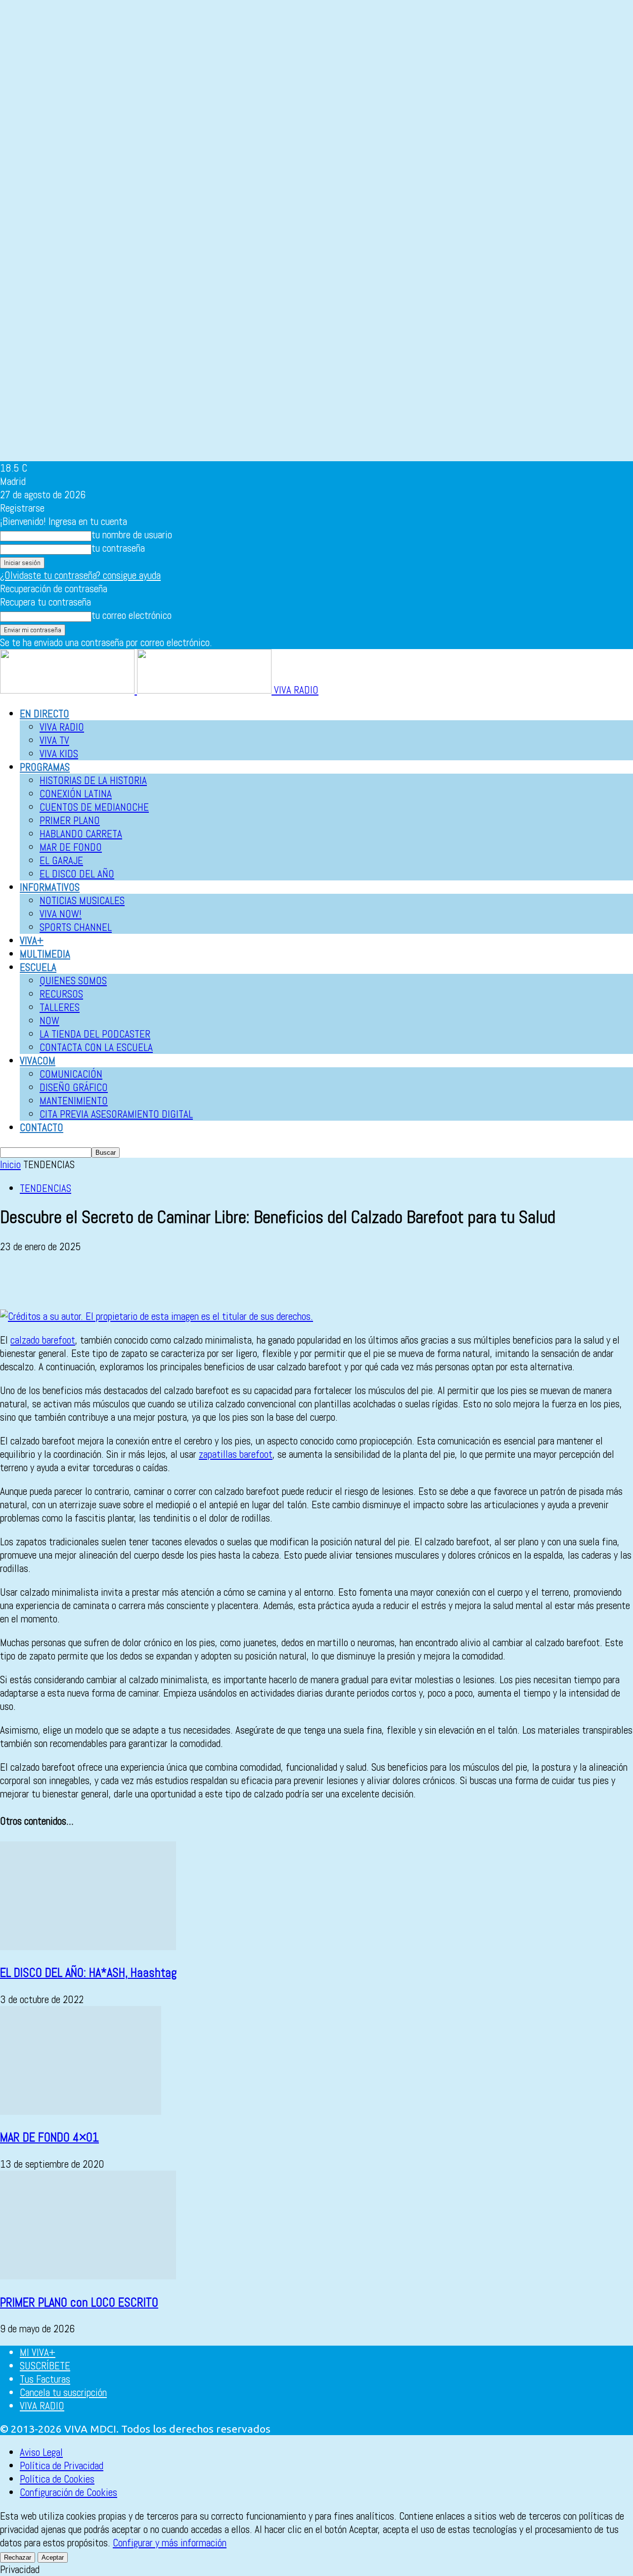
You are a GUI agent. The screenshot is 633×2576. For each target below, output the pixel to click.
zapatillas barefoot (236, 1454)
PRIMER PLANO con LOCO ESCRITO (79, 2302)
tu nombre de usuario (132, 535)
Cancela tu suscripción (63, 2392)
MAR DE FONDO (71, 847)
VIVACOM (38, 1061)
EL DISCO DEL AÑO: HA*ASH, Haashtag (89, 1973)
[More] (266, 1281)
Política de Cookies (57, 2479)
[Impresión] (159, 1281)
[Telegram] (194, 1281)
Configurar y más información (170, 2543)
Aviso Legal (41, 2452)
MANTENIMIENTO (74, 1101)
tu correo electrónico (132, 615)
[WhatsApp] (88, 1281)
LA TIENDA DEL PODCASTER (95, 1034)
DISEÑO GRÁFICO (74, 1087)
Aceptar (53, 2557)
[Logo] (68, 690)
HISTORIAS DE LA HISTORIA (93, 780)
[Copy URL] (229, 1281)
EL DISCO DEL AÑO (77, 874)
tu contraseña (118, 548)
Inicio (10, 1164)
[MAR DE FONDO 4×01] (81, 2111)
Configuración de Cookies (68, 2492)
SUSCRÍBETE (45, 2366)
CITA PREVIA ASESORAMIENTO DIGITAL (116, 1114)
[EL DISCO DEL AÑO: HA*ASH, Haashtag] (88, 1946)
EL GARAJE (61, 860)
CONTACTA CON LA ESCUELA (96, 1047)
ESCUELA (38, 967)
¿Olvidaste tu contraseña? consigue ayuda (80, 575)
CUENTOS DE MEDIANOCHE (94, 807)
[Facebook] (16, 1281)
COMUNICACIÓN (71, 1074)
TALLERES (60, 1007)
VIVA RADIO (62, 727)
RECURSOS (61, 994)
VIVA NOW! (61, 914)
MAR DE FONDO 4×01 (49, 2137)
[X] (52, 1281)
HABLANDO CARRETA (81, 834)
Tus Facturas (45, 2379)
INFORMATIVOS (50, 887)
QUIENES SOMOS (73, 981)
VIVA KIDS (59, 754)
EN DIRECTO (45, 714)
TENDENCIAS (45, 1188)
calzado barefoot (43, 1340)
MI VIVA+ (38, 2352)
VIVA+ (32, 940)
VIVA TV (54, 740)
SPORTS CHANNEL (76, 927)
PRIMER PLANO (70, 820)
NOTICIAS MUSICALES (82, 900)
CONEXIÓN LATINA (76, 794)
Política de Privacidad (62, 2466)
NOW (49, 1021)
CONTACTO (42, 1127)
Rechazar (18, 2557)
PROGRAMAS (45, 767)
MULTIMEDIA (45, 954)
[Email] (123, 1281)
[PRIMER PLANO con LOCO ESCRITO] (88, 2276)
